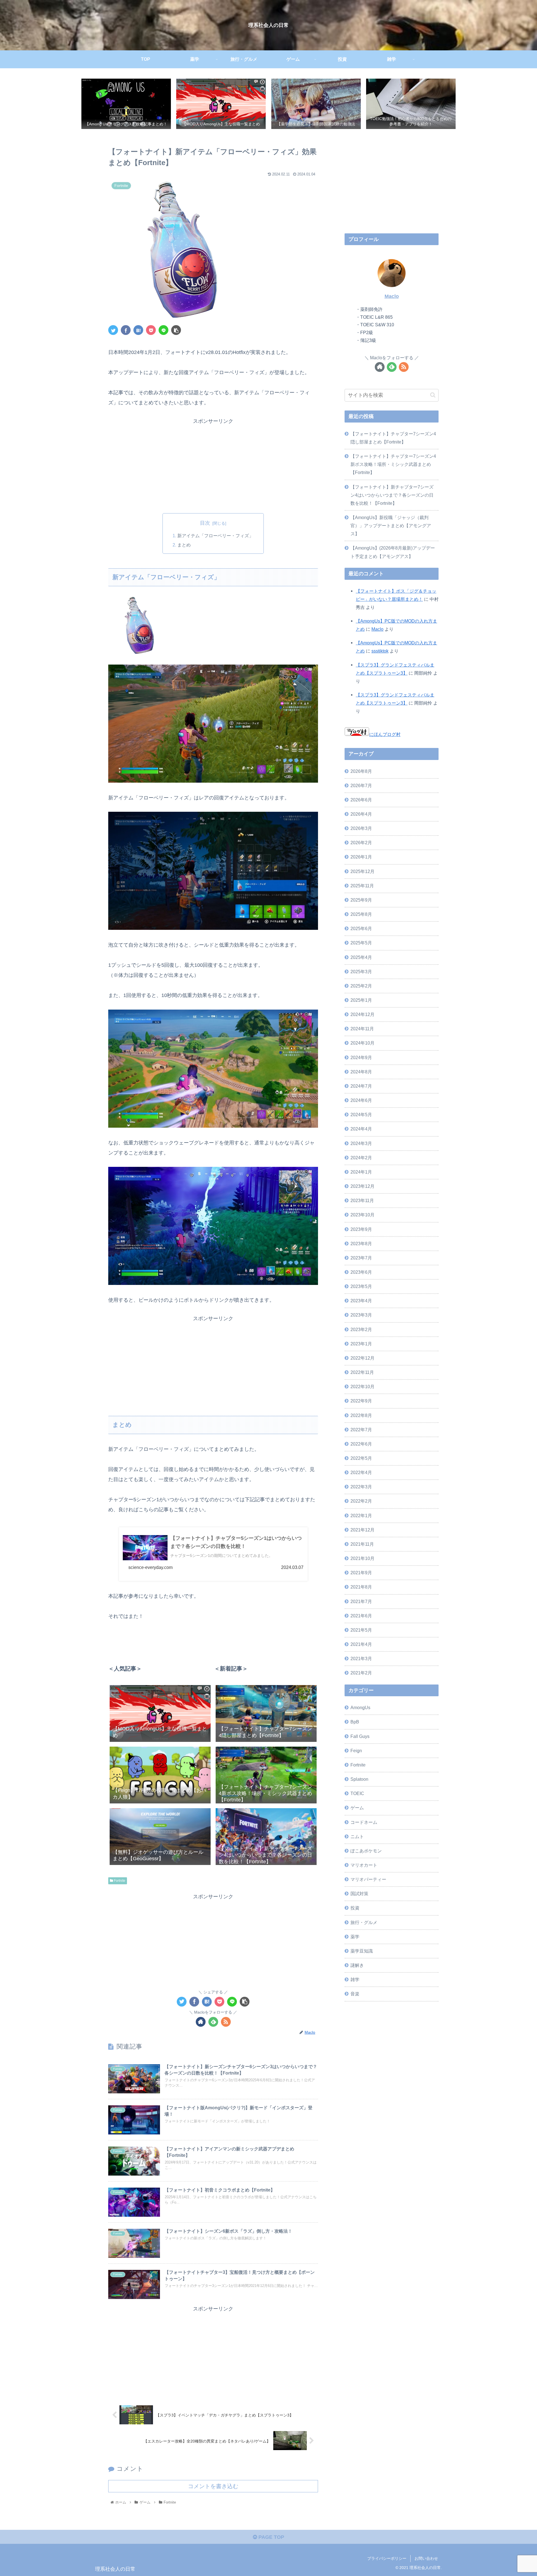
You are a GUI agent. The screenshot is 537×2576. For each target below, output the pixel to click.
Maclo (392, 296)
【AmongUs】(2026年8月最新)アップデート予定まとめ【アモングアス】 (393, 552)
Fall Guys (360, 1736)
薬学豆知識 (362, 1951)
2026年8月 (361, 771)
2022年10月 (362, 1386)
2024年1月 (361, 1172)
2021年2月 (361, 1673)
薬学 (355, 1937)
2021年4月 (361, 1644)
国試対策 (359, 1894)
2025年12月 (362, 871)
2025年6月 (361, 928)
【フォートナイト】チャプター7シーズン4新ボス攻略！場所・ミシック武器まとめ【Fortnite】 (393, 464)
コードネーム (364, 1822)
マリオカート (364, 1865)
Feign (356, 1751)
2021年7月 (361, 1601)
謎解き (357, 1965)
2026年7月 (361, 785)
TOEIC (357, 1793)
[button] (433, 395)
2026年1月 (361, 857)
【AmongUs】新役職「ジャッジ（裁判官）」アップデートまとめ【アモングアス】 (391, 525)
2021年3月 (361, 1658)
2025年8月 (361, 914)
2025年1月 (361, 1000)
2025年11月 (362, 886)
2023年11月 (362, 1200)
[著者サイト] (201, 2022)
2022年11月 (362, 1372)
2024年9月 (361, 1057)
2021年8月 (361, 1587)
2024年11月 (362, 1029)
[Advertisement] (213, 465)
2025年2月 (361, 986)
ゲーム (357, 1808)
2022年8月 (361, 1415)
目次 (205, 523)
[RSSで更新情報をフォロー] (226, 2022)
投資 (355, 1908)
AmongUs (360, 1707)
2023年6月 (361, 1272)
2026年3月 (361, 828)
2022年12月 (362, 1358)
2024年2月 (361, 1158)
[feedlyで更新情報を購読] (213, 2022)
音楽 (355, 1994)
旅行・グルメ (364, 1922)
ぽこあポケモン (366, 1851)
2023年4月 (361, 1301)
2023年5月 (361, 1286)
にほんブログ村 (385, 734)
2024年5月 (361, 1115)
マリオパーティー (368, 1879)
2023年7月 (361, 1258)
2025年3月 (361, 972)
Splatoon (359, 1779)
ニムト (357, 1836)
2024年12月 (362, 1014)
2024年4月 (361, 1129)
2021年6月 (361, 1616)
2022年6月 (361, 1444)
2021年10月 (362, 1558)
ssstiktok (380, 651)
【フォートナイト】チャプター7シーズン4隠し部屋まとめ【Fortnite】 (393, 438)
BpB (355, 1722)
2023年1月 (361, 1344)
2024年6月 (361, 1100)
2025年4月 (361, 957)
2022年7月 (361, 1430)
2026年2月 (361, 843)
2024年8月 (361, 1072)
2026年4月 (361, 814)
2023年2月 (361, 1329)
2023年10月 (362, 1215)
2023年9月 (361, 1229)
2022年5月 (361, 1458)
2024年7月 (361, 1086)
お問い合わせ (426, 2558)
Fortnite (119, 1881)
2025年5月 (361, 943)
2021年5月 (361, 1630)
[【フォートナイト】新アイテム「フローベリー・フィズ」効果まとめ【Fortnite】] (138, 330)
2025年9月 (361, 900)
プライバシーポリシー (387, 2558)
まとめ (184, 545)
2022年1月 (361, 1515)
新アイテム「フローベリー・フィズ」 (215, 536)
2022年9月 (361, 1401)
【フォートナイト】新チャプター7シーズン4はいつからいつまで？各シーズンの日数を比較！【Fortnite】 (392, 495)
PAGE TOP (271, 2537)
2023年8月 (361, 1244)
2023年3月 (361, 1315)
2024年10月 (362, 1043)
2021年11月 (362, 1544)
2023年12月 (362, 1186)
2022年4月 (361, 1472)
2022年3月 (361, 1487)
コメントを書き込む (213, 2486)
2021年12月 (362, 1530)
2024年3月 (361, 1143)
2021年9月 (361, 1573)
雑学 (355, 1979)
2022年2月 (361, 1501)
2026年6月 (361, 800)
